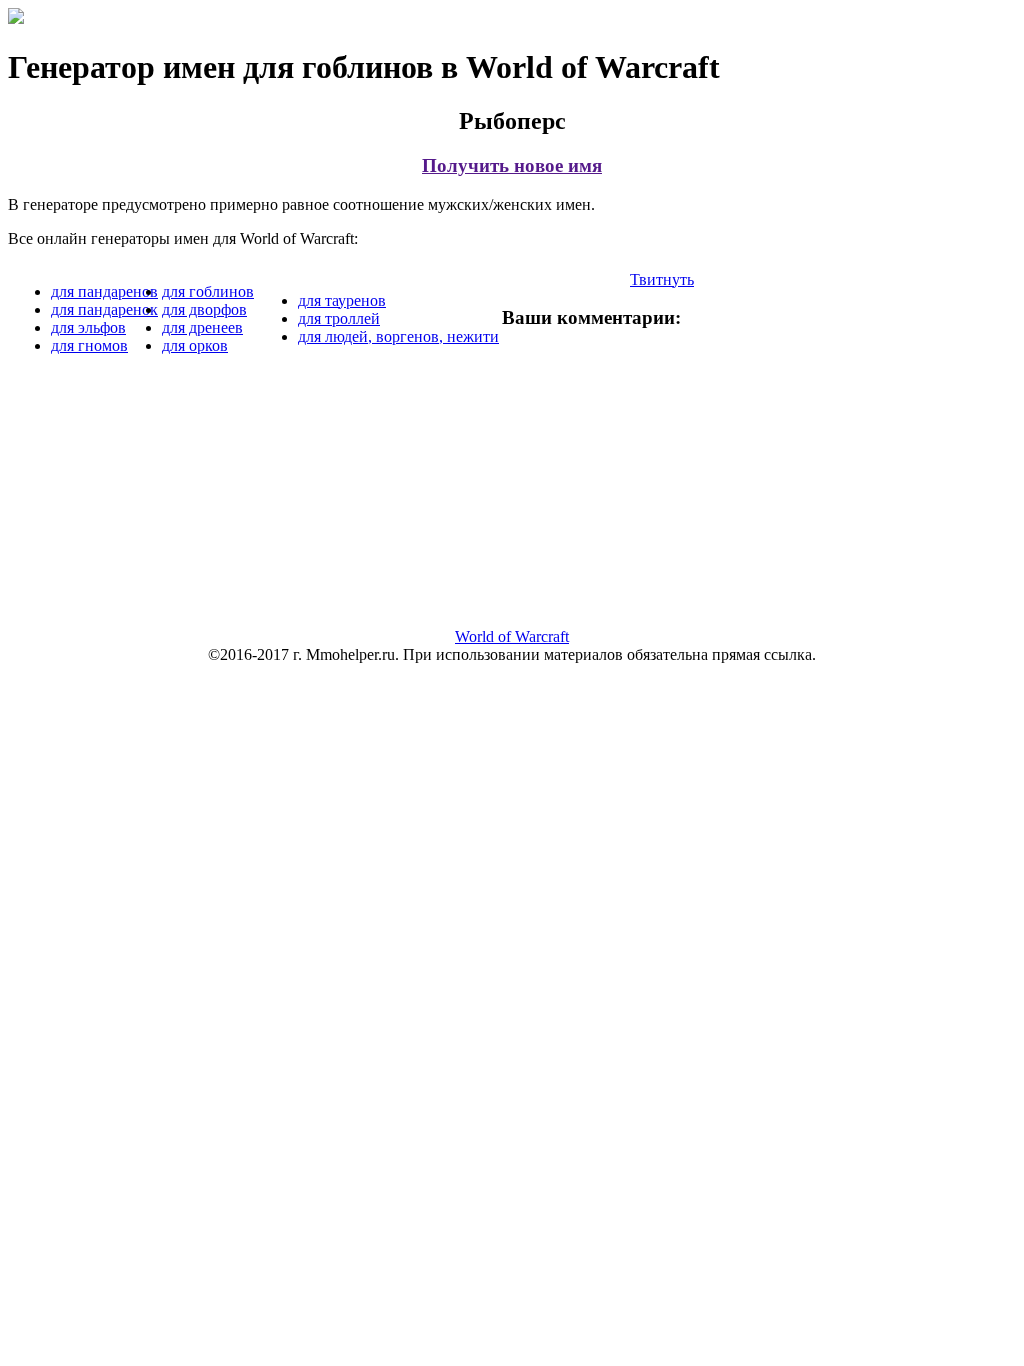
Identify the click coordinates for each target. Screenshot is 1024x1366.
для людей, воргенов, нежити (398, 336)
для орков (195, 345)
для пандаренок (104, 309)
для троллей (339, 318)
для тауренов (342, 300)
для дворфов (204, 309)
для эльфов (88, 327)
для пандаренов (104, 291)
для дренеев (202, 327)
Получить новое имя (512, 165)
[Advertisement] (512, 514)
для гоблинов (208, 291)
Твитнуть (662, 279)
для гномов (89, 345)
